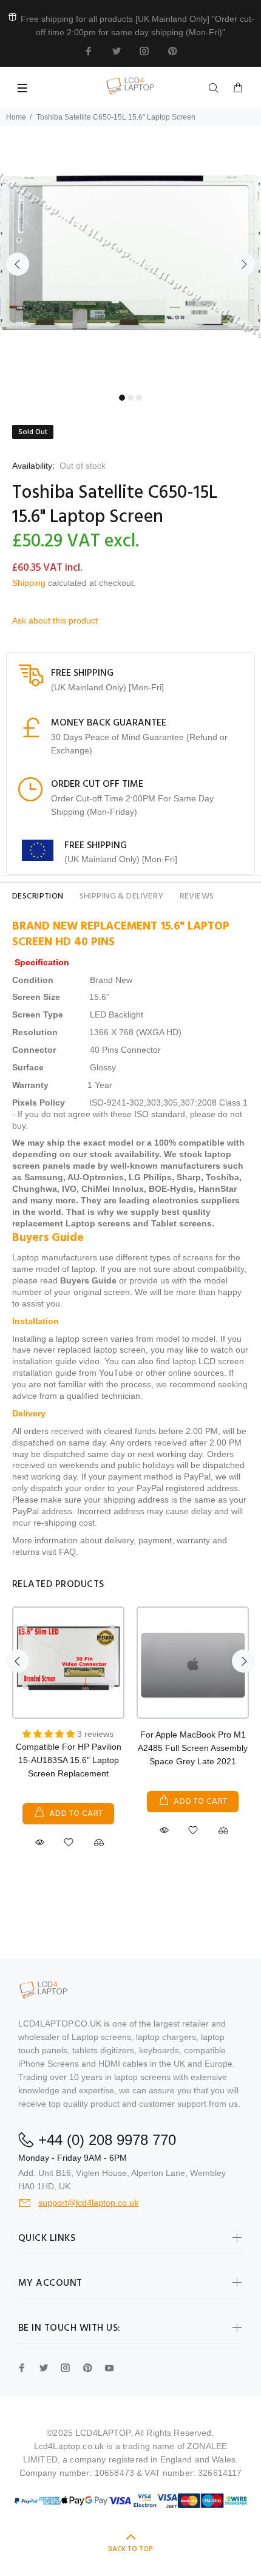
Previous (18, 264)
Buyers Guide (88, 1280)
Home (16, 117)
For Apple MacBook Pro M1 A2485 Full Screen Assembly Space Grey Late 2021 (193, 1748)
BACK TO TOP (130, 2549)
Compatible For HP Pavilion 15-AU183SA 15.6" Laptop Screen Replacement (69, 1760)
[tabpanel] (130, 257)
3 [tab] (139, 398)
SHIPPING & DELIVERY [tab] (122, 896)
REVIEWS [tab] (197, 896)
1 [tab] (122, 398)
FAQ (67, 1552)
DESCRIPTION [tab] (38, 896)
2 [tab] (130, 398)
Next (243, 264)
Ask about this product (55, 620)
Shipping (29, 583)
